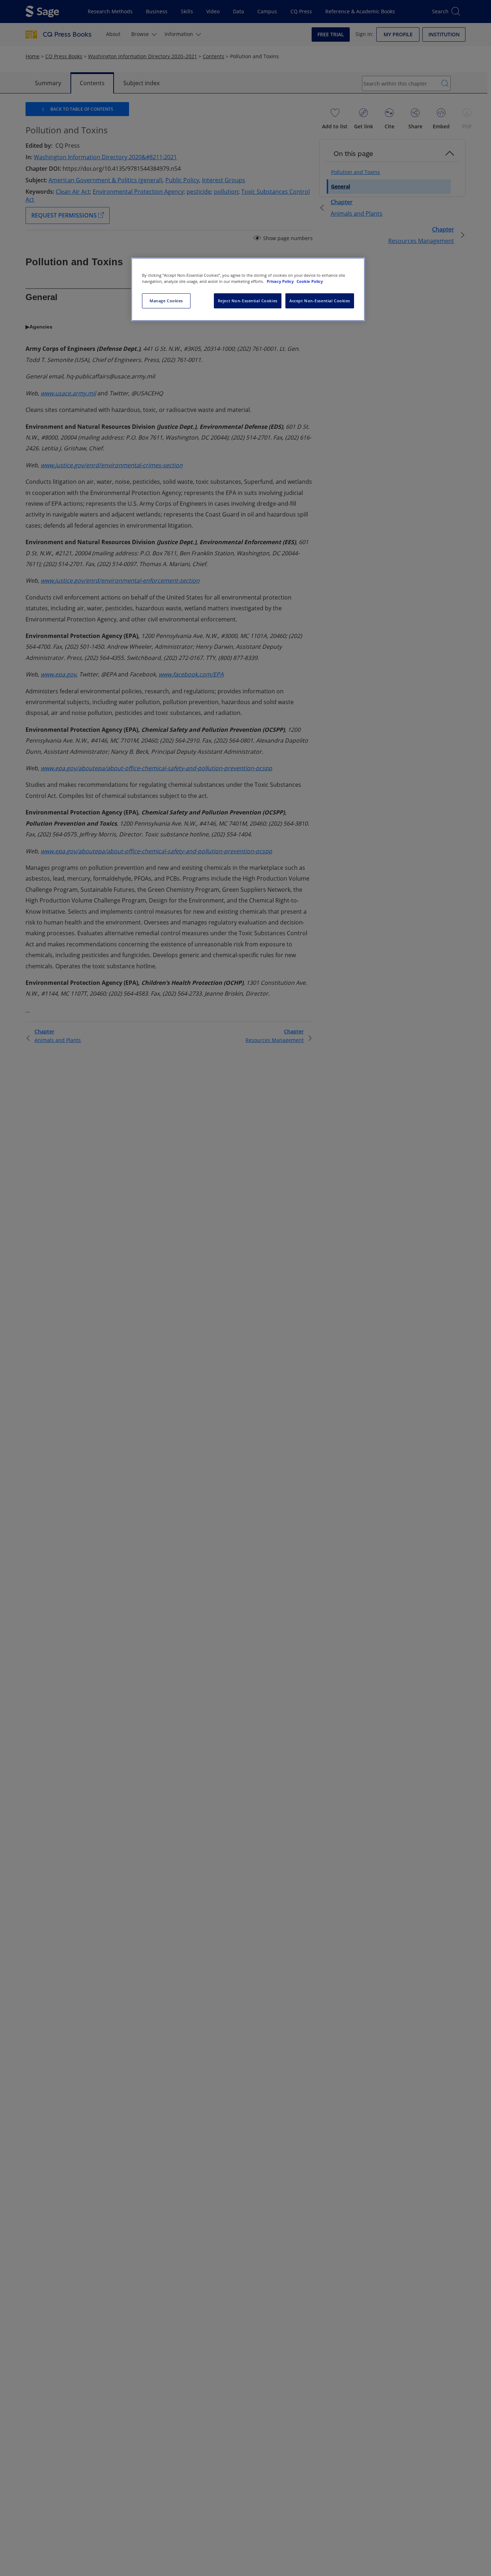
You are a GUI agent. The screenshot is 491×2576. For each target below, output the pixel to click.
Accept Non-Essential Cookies (320, 301)
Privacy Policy (281, 281)
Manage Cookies (166, 301)
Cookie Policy (310, 281)
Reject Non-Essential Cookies (248, 301)
